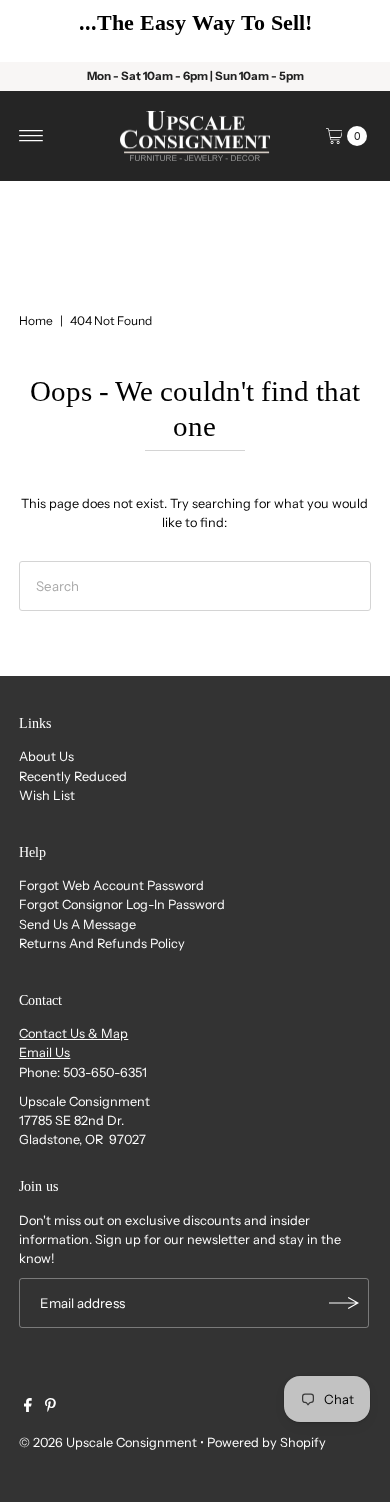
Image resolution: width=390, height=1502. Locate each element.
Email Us (44, 1052)
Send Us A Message (77, 924)
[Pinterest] (50, 1408)
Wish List (47, 795)
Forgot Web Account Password (111, 885)
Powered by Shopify (266, 1442)
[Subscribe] (344, 1303)
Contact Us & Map (73, 1033)
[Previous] (45, 31)
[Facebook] (28, 1408)
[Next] (345, 31)
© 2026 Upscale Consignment (108, 1442)
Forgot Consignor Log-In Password (122, 904)
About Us (46, 756)
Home (36, 320)
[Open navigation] (31, 136)
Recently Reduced (73, 776)
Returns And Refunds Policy (102, 943)
